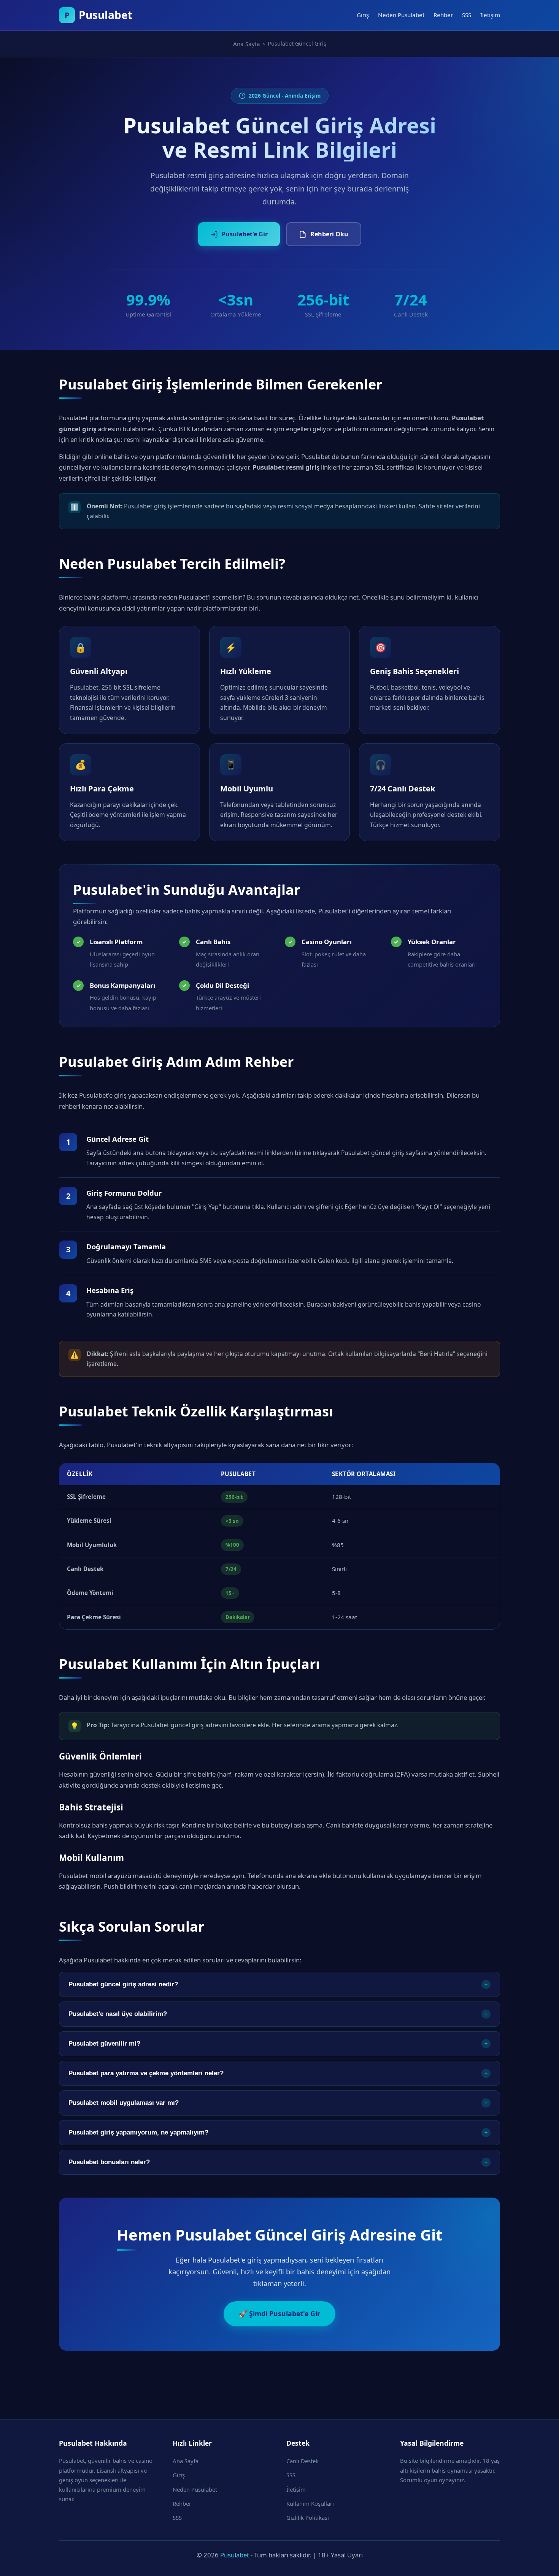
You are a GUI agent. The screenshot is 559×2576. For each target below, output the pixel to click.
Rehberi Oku (329, 234)
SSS (467, 15)
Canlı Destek (303, 2461)
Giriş (363, 15)
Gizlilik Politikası (308, 2517)
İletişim (490, 15)
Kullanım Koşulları (310, 2503)
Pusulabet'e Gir (245, 234)
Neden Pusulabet (401, 15)
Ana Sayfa (186, 2461)
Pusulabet (235, 2555)
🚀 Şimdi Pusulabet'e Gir (279, 2313)
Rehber (443, 15)
